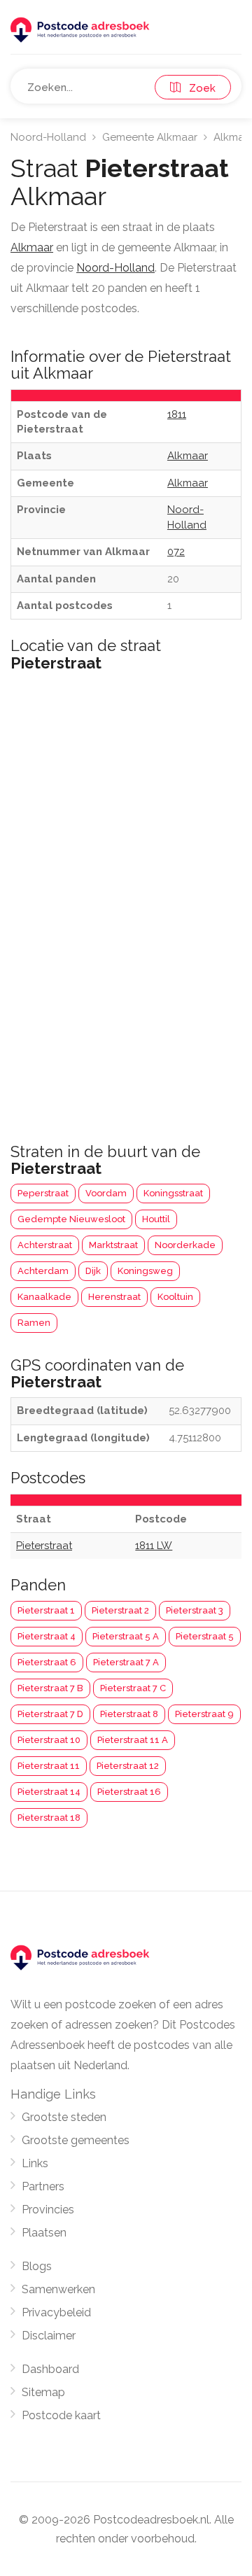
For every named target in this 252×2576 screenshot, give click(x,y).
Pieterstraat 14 (49, 1792)
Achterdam (43, 1271)
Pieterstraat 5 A (126, 1636)
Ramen (34, 1323)
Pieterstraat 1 (46, 1610)
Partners (43, 2186)
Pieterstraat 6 (47, 1662)
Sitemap (43, 2392)
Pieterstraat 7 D (50, 1714)
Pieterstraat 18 (49, 1818)
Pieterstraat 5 (205, 1636)
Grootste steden (64, 2117)
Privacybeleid (56, 2312)
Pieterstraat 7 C (133, 1688)
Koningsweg (145, 1271)
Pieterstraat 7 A (126, 1662)
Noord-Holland (48, 137)
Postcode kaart (61, 2415)
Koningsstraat (173, 1193)
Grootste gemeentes (76, 2140)
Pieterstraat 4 (47, 1636)
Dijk (93, 1271)
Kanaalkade (44, 1297)
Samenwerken (58, 2289)
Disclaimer (49, 2336)
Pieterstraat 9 (204, 1714)
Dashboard (50, 2369)
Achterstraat (45, 1245)
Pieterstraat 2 (120, 1610)
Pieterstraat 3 (195, 1610)
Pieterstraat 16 (129, 1792)
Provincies (48, 2210)
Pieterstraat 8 (129, 1714)
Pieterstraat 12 (128, 1766)
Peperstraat (43, 1193)
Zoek (198, 88)
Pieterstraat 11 (49, 1766)
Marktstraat (113, 1245)
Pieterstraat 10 (49, 1740)
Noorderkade (185, 1245)
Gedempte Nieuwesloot (71, 1219)
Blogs (37, 2266)
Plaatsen (44, 2233)
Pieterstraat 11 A (133, 1740)
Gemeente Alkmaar (150, 137)
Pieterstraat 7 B (50, 1688)
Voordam (106, 1193)
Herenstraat (114, 1297)
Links (35, 2163)
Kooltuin (175, 1297)
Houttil (156, 1219)
